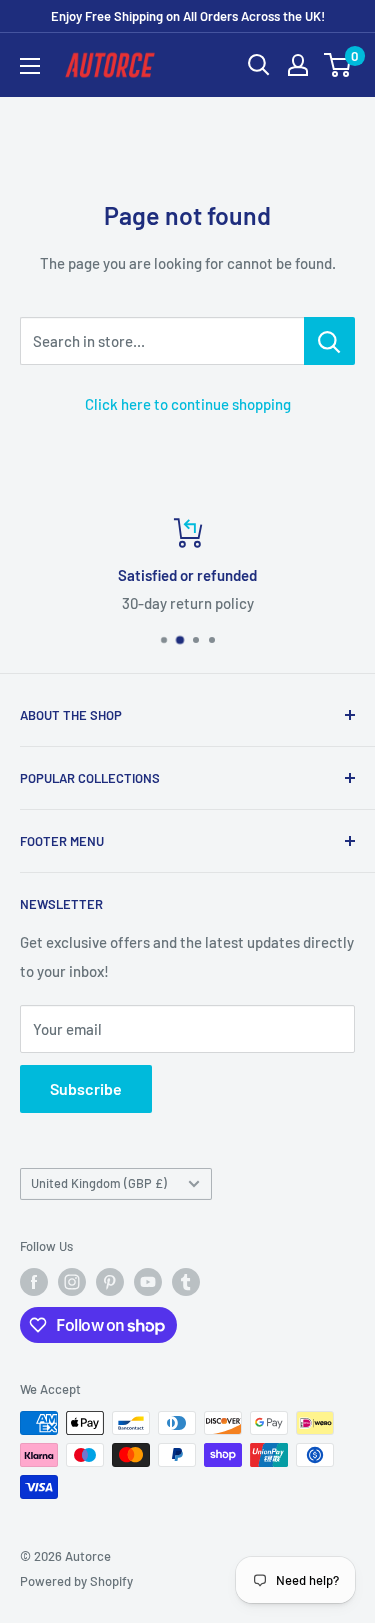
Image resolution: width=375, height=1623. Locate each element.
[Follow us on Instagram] (72, 1282)
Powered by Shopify (76, 1581)
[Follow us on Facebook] (34, 1282)
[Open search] (259, 65)
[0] (338, 65)
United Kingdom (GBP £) (99, 1183)
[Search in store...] (329, 341)
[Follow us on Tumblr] (186, 1282)
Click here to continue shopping (188, 404)
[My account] (298, 65)
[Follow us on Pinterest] (110, 1282)
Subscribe (86, 1088)
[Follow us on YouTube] (148, 1282)
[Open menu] (30, 66)
